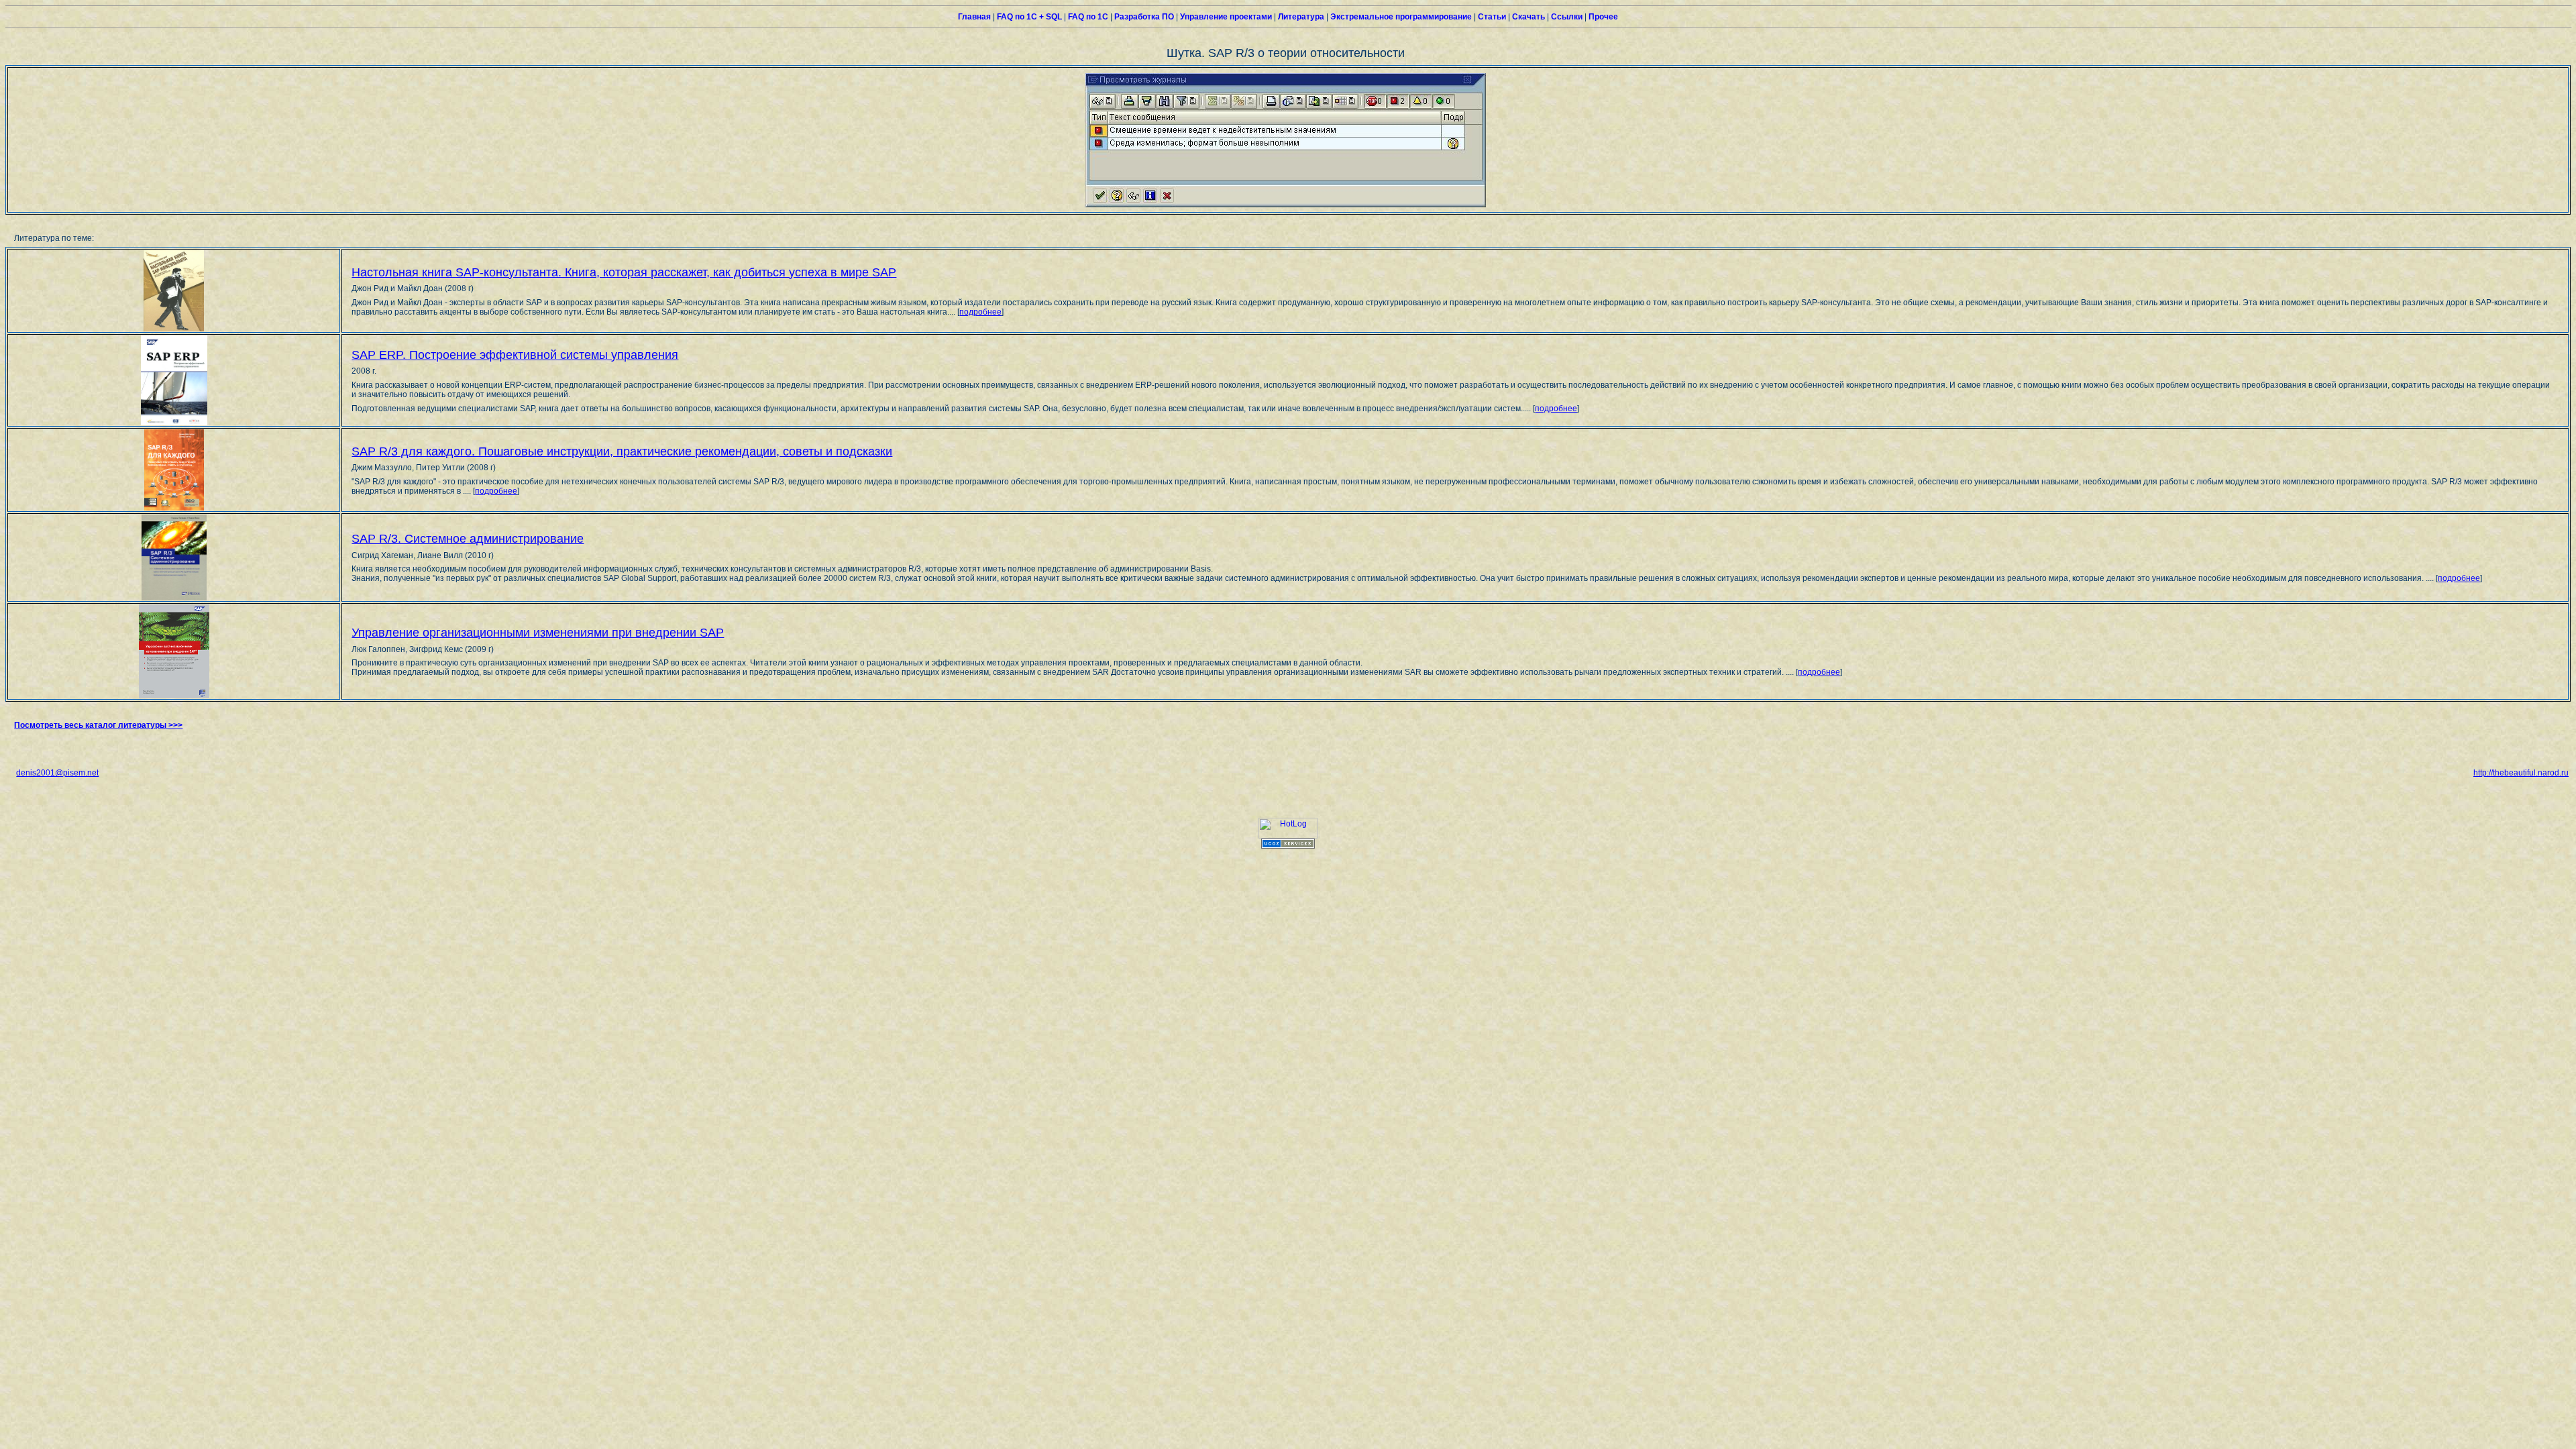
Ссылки (1566, 17)
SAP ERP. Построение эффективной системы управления (515, 355)
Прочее (1602, 17)
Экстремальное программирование (1400, 17)
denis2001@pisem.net (57, 773)
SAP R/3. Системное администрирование (468, 539)
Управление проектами (1225, 17)
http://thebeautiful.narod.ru (2521, 773)
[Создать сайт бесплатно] (1288, 846)
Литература (1300, 17)
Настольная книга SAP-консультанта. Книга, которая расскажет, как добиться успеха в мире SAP (624, 272)
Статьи (1491, 17)
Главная (974, 17)
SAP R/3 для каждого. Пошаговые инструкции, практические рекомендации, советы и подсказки (622, 451)
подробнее (980, 312)
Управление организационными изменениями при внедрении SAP (538, 633)
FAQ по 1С (1087, 17)
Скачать (1527, 17)
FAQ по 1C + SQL (1028, 17)
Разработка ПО (1143, 17)
